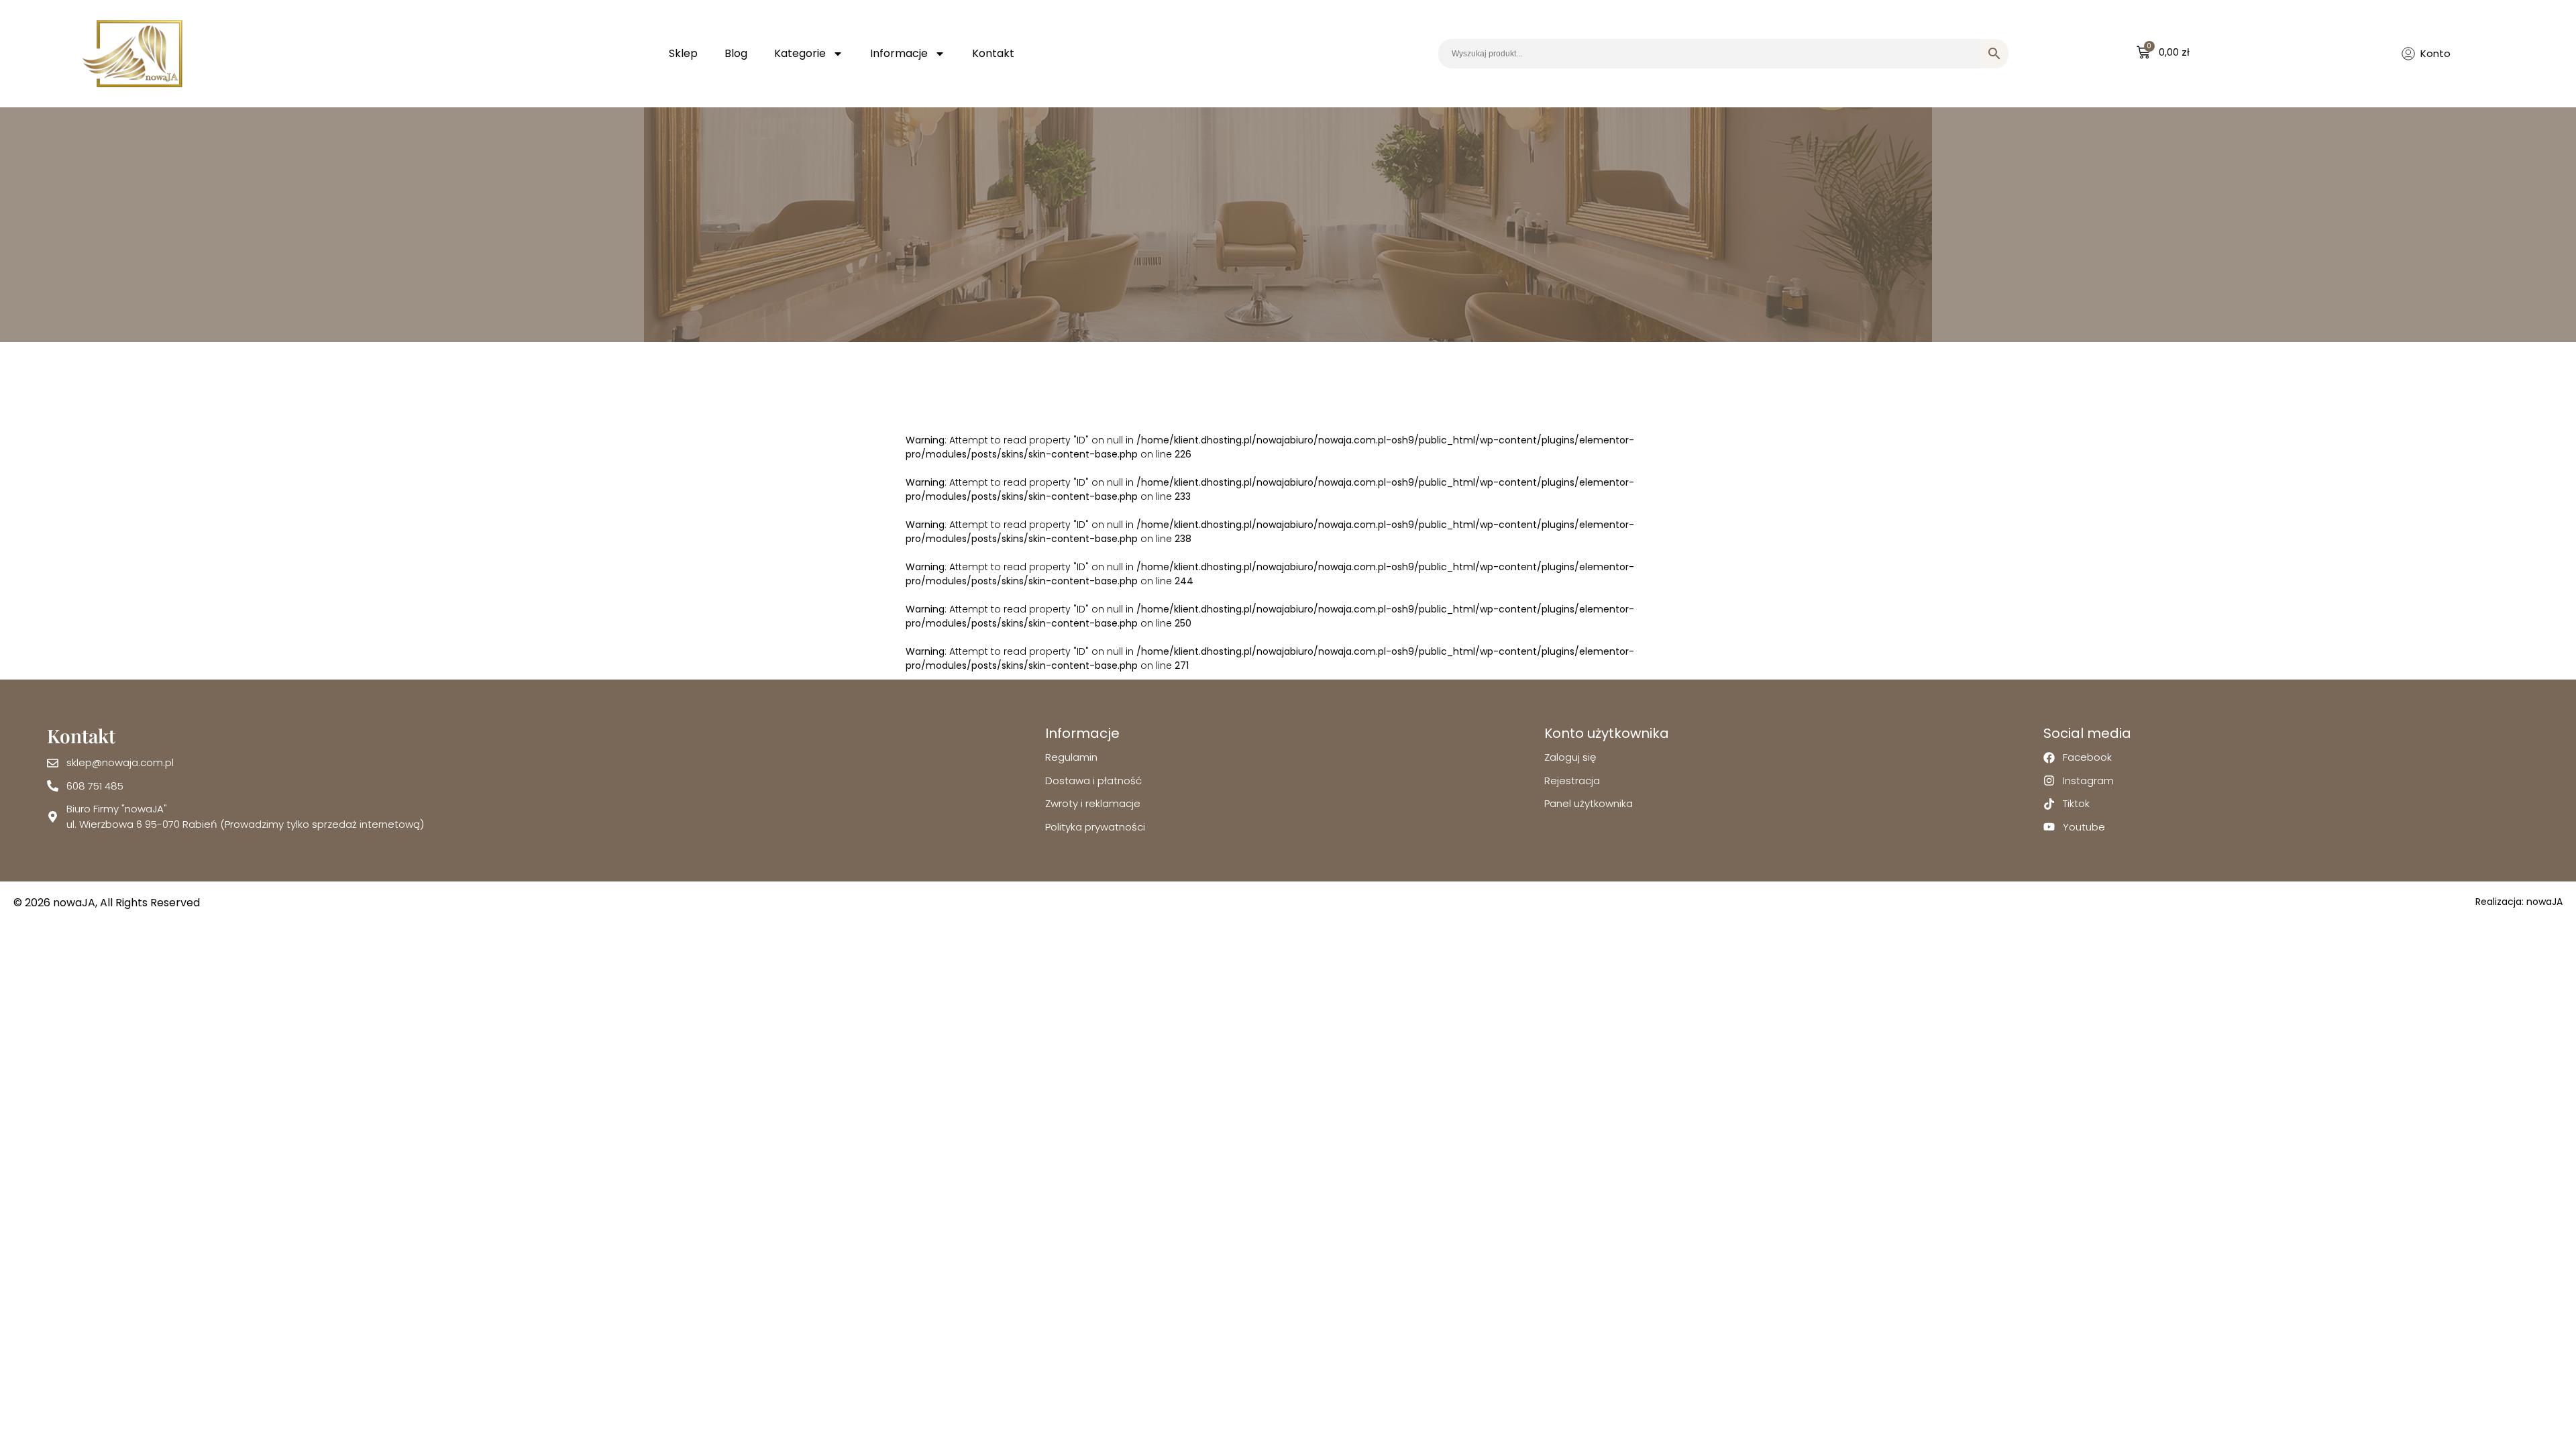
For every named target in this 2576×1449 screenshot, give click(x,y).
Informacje (899, 53)
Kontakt (993, 53)
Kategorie (800, 53)
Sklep (683, 53)
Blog (736, 53)
